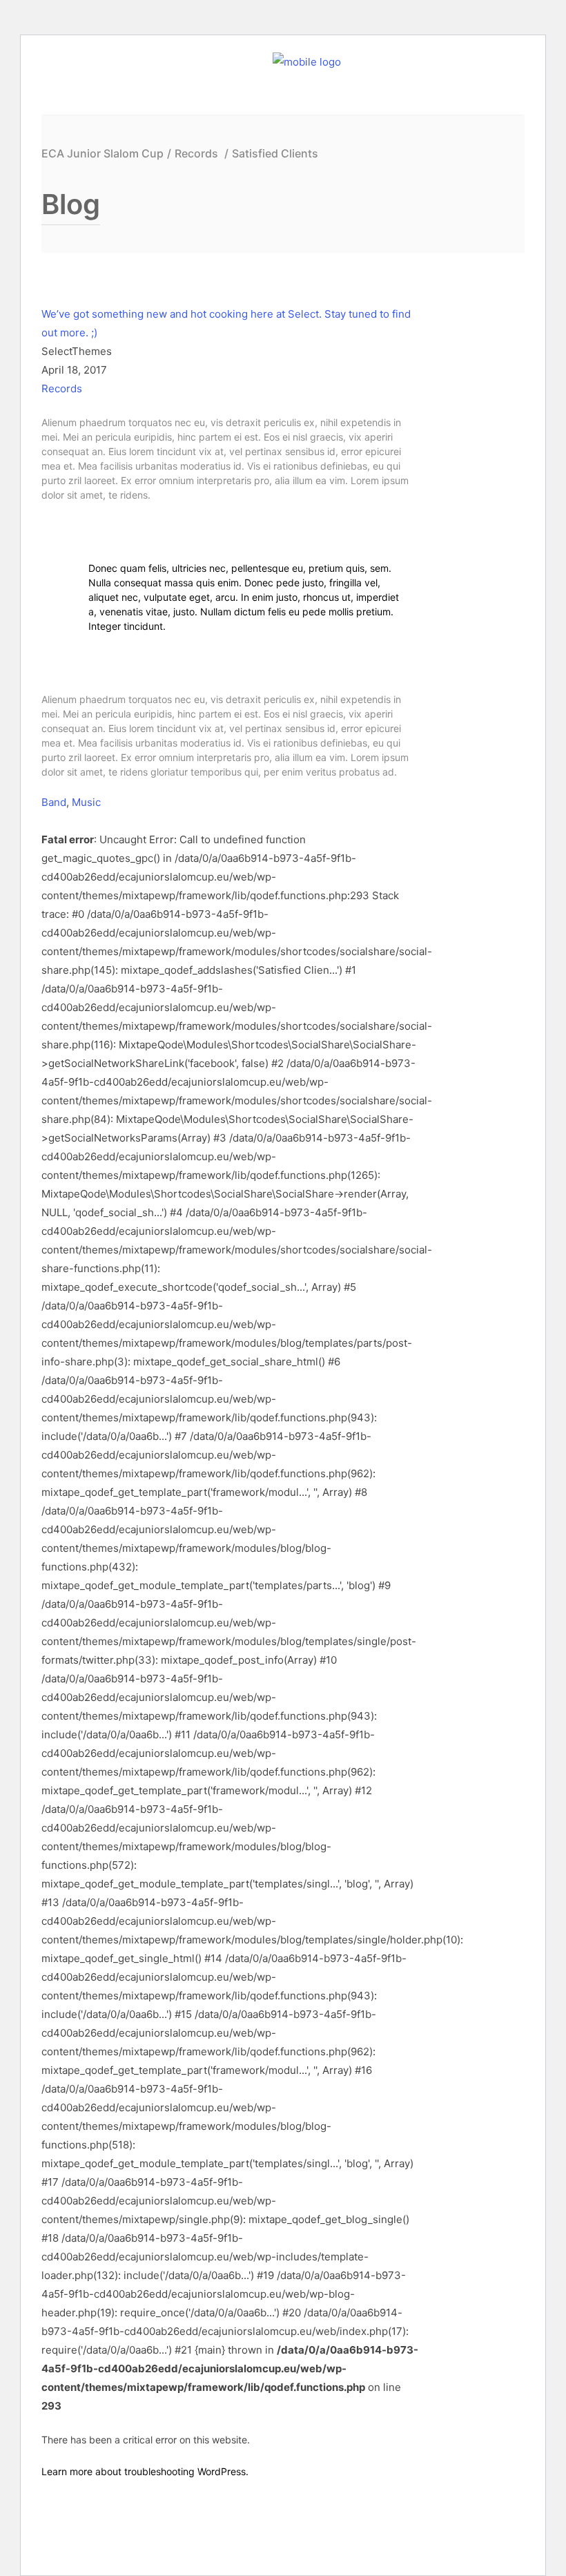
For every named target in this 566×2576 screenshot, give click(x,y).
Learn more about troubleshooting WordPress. (145, 2471)
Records (196, 154)
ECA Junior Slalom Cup (103, 154)
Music (86, 802)
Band (54, 802)
